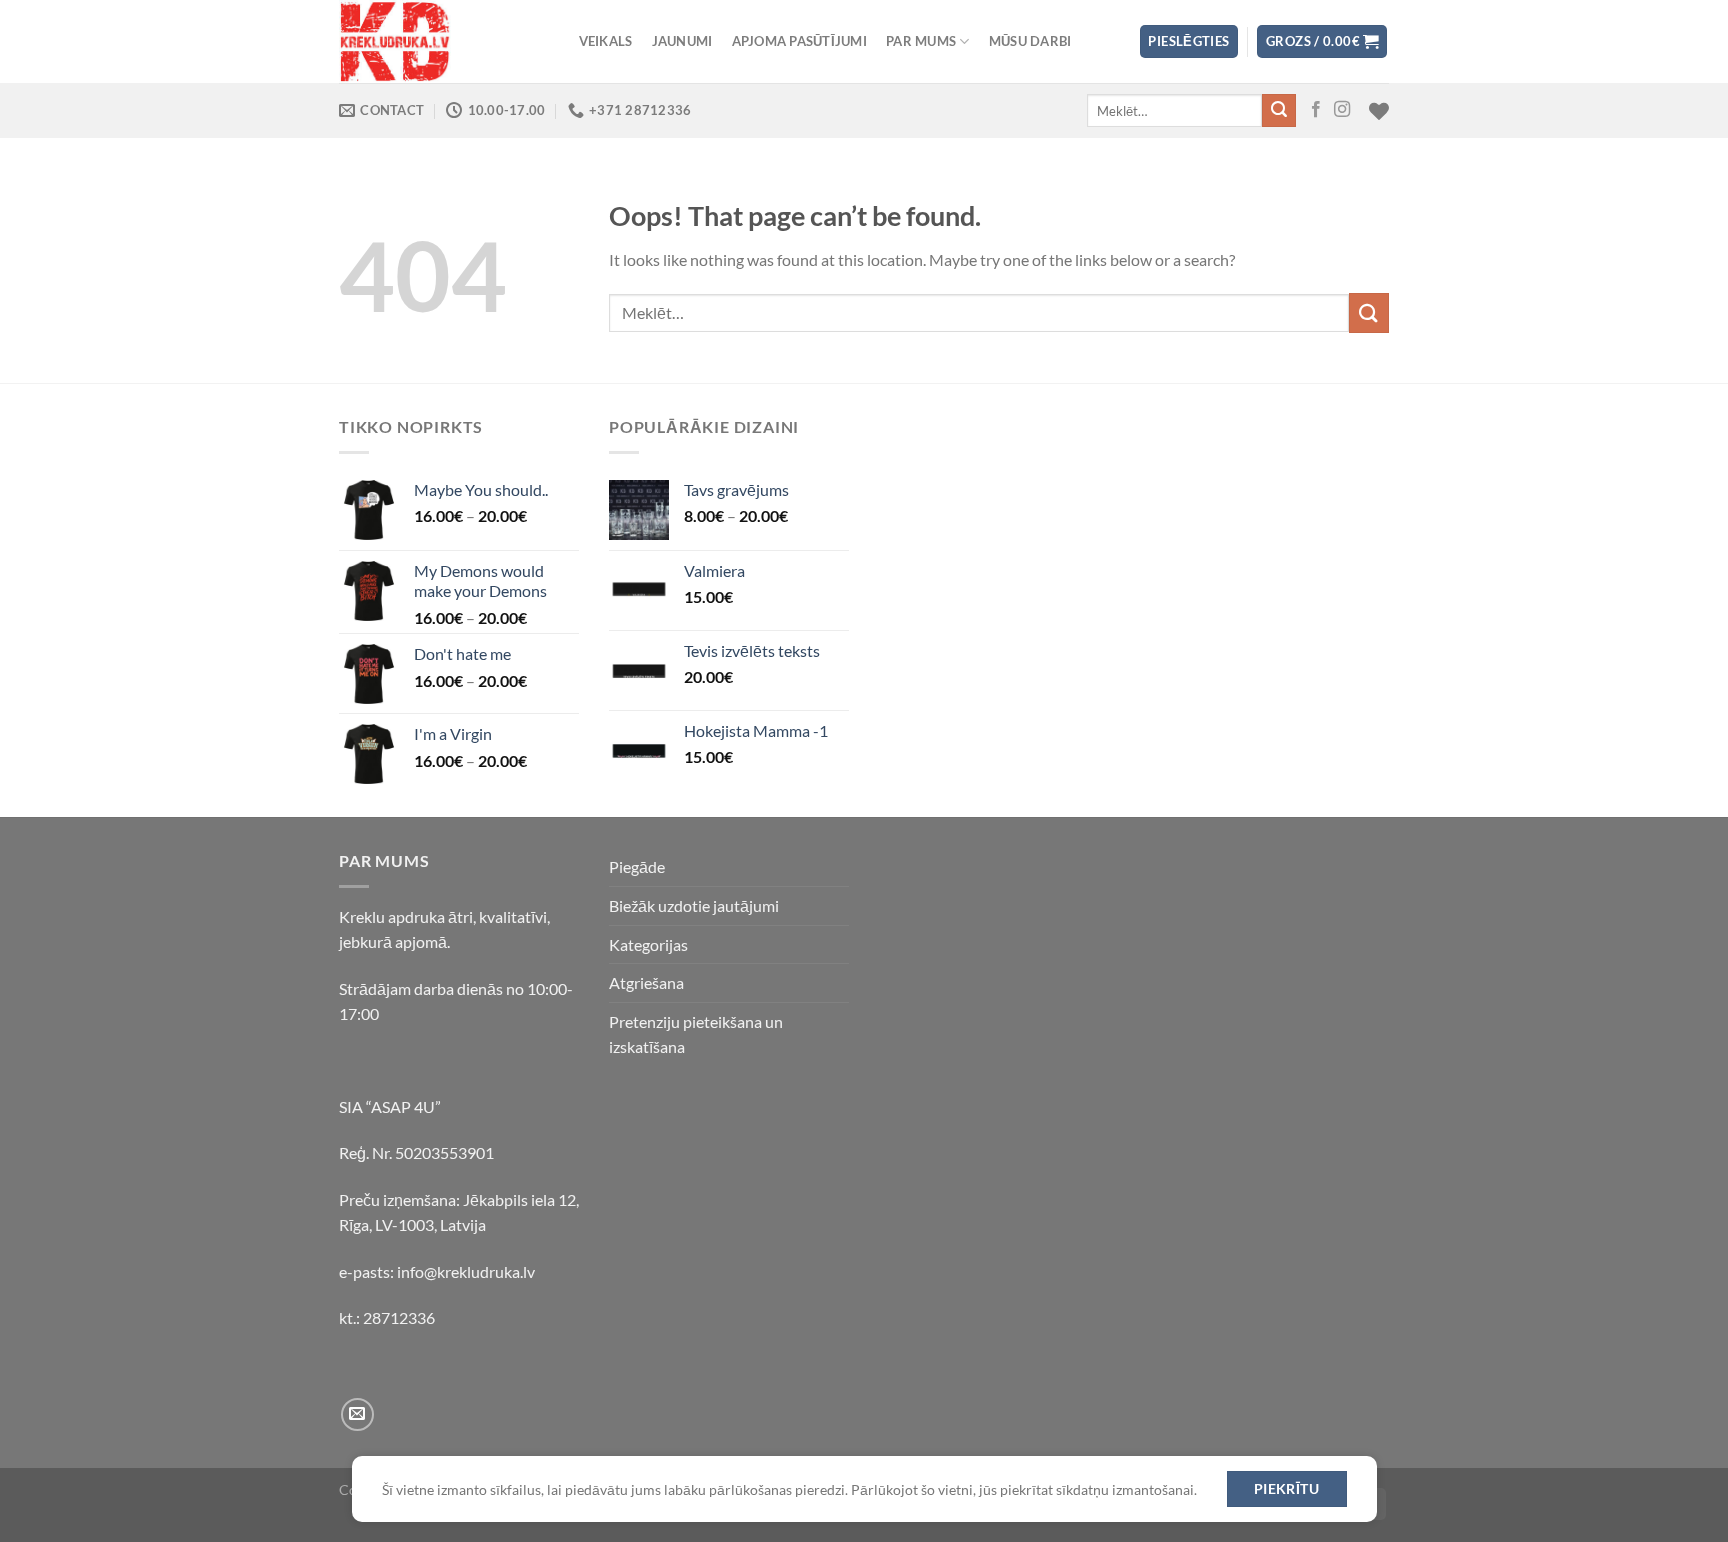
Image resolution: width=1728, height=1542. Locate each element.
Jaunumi (682, 41)
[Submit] (1279, 111)
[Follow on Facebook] (1316, 110)
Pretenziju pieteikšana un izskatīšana (696, 1034)
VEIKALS (606, 41)
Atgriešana (646, 982)
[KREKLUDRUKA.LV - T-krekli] (439, 41)
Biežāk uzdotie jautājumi (694, 905)
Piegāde (637, 866)
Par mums (921, 41)
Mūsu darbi (1030, 41)
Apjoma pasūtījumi (799, 41)
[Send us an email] (357, 1414)
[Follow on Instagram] (1342, 110)
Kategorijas (648, 944)
